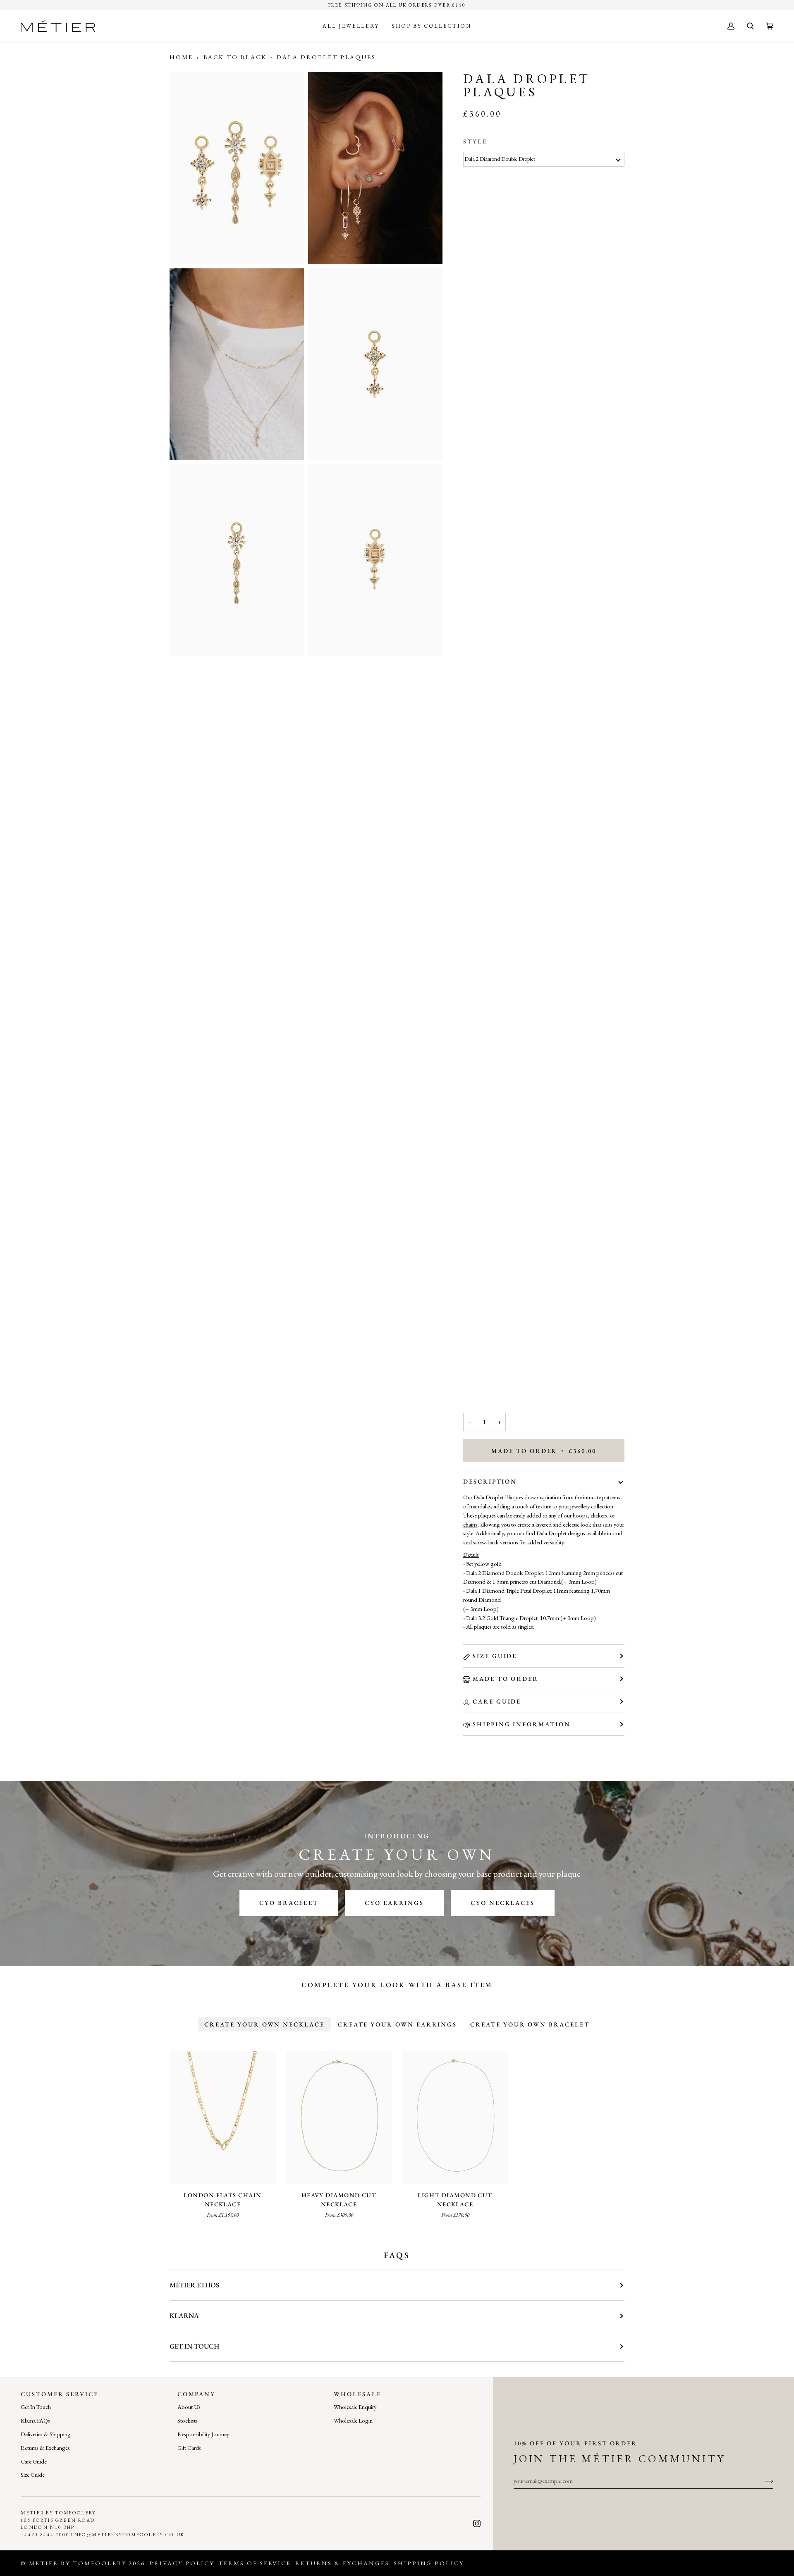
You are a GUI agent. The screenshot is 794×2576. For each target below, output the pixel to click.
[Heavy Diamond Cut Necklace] (339, 2118)
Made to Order (506, 1679)
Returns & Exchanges (45, 2448)
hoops (580, 1515)
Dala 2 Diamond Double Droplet (500, 159)
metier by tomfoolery (78, 2563)
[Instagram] (477, 2523)
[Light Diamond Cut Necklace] (455, 2118)
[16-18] (339, 2118)
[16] (223, 2118)
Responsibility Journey (203, 2434)
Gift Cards (189, 2448)
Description (490, 1481)
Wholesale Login (353, 2420)
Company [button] (197, 2394)
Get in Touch (194, 2346)
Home (181, 57)
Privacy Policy (182, 2563)
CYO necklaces (503, 1903)
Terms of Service (255, 2563)
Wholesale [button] (357, 2394)
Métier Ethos (194, 2285)
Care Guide (497, 1701)
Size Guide (495, 1656)
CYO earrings (394, 1903)
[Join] (762, 2480)
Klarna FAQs (35, 2420)
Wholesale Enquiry (355, 2407)
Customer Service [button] (60, 2394)
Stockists (188, 2420)
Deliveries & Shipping (46, 2434)
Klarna (184, 2316)
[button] (351, 26)
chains (470, 1524)
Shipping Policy (429, 2563)
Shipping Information (522, 1724)
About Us (189, 2407)
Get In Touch (36, 2407)
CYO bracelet (289, 1903)
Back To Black (235, 57)
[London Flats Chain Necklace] (223, 2118)
